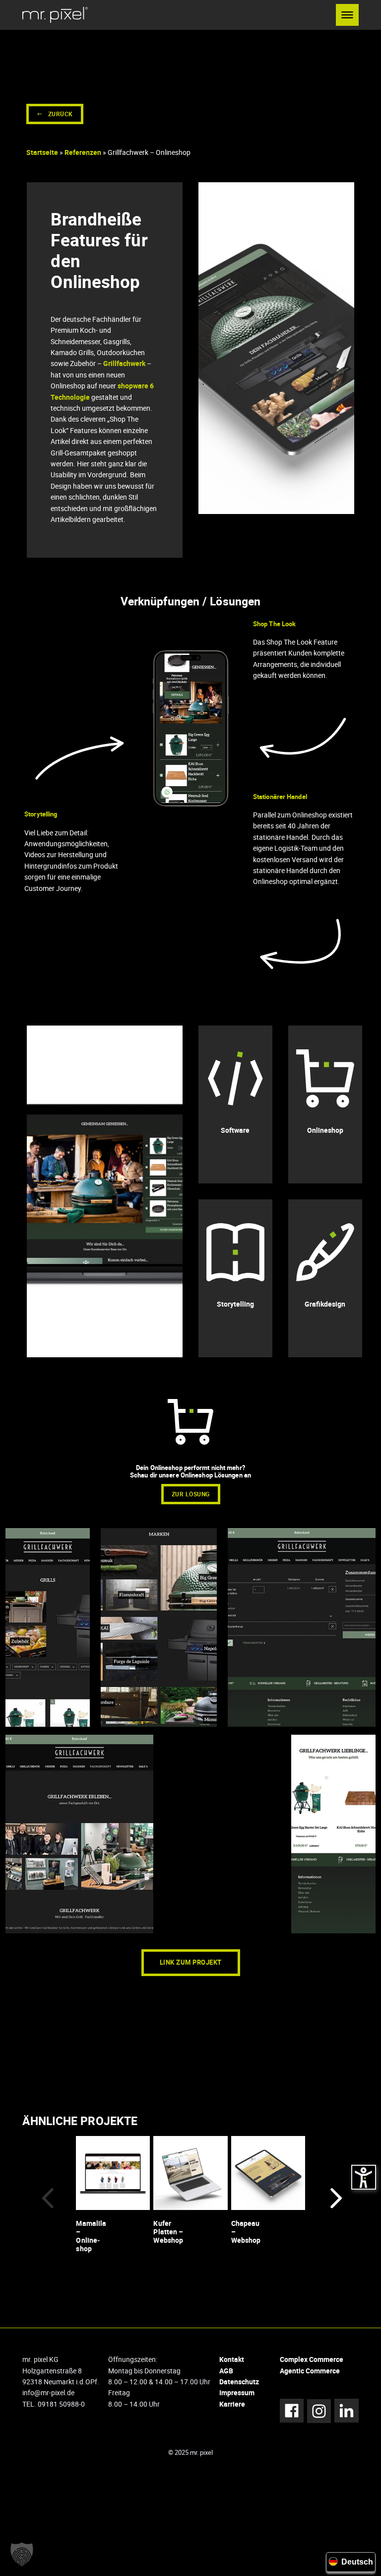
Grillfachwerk (124, 363)
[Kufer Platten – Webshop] (190, 2172)
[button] (347, 15)
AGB (226, 2371)
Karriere (232, 2404)
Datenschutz (239, 2382)
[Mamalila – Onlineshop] (113, 2172)
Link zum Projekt (191, 1962)
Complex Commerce (312, 2359)
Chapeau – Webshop (246, 2232)
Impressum (237, 2392)
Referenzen (83, 152)
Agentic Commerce (310, 2371)
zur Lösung (191, 1494)
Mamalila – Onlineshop (91, 2236)
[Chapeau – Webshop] (268, 2172)
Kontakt (232, 2359)
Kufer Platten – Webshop (168, 2232)
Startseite (42, 152)
